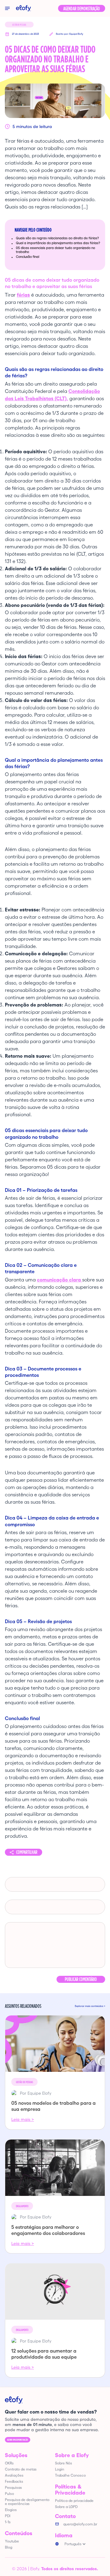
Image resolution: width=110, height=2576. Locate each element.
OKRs (9, 2463)
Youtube (12, 2541)
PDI (8, 2516)
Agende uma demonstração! (18, 2440)
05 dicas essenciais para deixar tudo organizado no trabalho (55, 250)
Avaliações (14, 2475)
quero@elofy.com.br (80, 2524)
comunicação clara (60, 1280)
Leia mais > (23, 2119)
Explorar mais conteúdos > (90, 2006)
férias (23, 295)
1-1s (8, 2522)
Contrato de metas (21, 2469)
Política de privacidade (74, 2501)
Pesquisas (13, 2487)
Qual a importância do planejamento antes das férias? (58, 243)
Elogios (11, 2510)
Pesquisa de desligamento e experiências (27, 2502)
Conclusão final (28, 257)
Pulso (9, 2494)
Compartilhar (27, 1852)
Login (60, 2469)
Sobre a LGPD (66, 2507)
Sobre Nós (64, 2463)
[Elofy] (24, 8)
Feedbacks (14, 2481)
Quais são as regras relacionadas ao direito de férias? (57, 238)
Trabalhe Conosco (70, 2475)
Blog (9, 2547)
